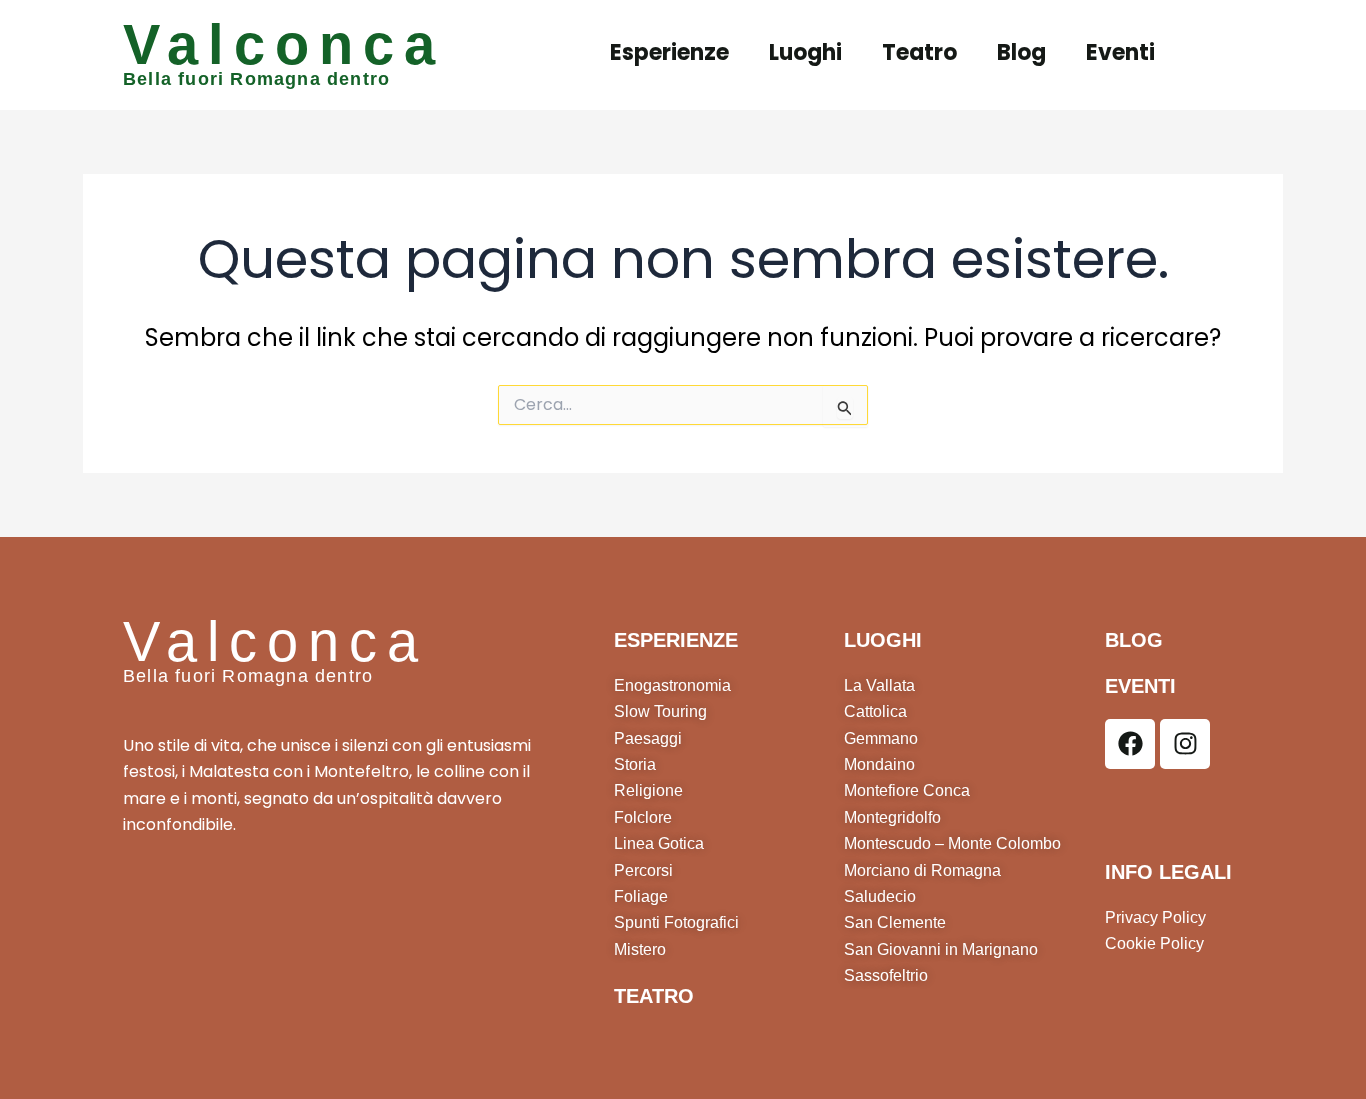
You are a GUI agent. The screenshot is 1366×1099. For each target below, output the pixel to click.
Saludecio (880, 896)
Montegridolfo (892, 817)
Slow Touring (660, 711)
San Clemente (895, 922)
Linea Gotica (659, 843)
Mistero (640, 949)
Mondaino (879, 764)
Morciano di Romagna (922, 870)
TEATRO (654, 996)
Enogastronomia (672, 685)
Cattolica (875, 711)
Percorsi (643, 870)
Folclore (643, 817)
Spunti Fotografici (676, 922)
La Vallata (879, 685)
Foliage (641, 896)
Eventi (1120, 52)
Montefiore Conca (907, 790)
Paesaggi (648, 738)
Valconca (284, 44)
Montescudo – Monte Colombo (952, 843)
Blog (1021, 52)
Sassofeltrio (886, 975)
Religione (648, 790)
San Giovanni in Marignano (941, 949)
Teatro (919, 52)
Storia (635, 764)
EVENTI (1140, 686)
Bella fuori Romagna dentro (256, 79)
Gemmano (881, 738)
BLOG (1134, 640)
